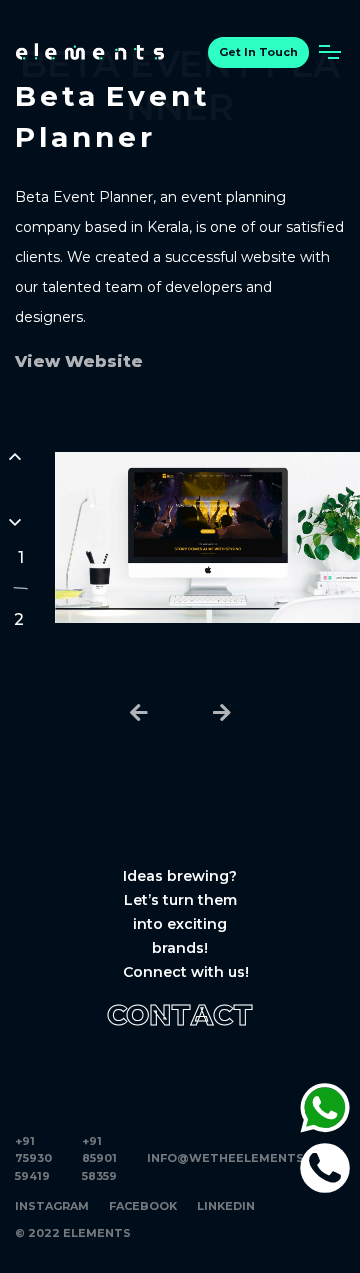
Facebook (143, 1206)
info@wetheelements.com (241, 1158)
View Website (79, 361)
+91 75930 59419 (33, 1158)
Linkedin (226, 1206)
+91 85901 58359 (99, 1158)
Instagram (52, 1206)
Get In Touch (258, 52)
